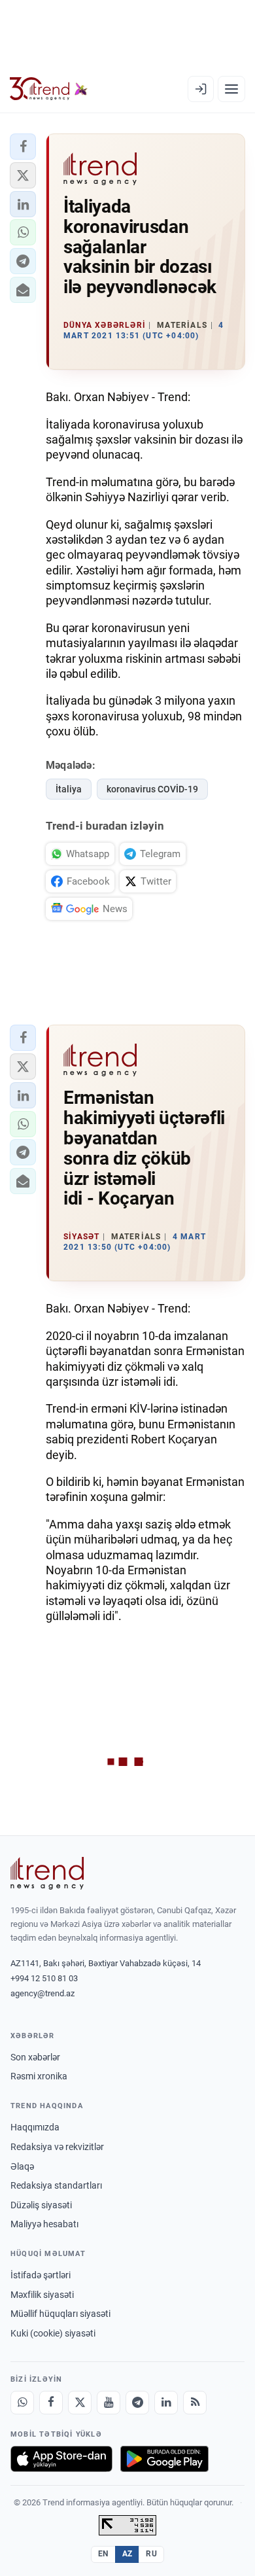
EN (103, 2554)
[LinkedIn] (166, 2403)
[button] (23, 147)
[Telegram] (137, 2403)
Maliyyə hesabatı (44, 2224)
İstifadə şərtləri (41, 2275)
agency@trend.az (42, 1993)
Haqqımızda (35, 2127)
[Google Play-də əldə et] (164, 2459)
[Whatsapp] (22, 2403)
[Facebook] (51, 2403)
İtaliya (69, 789)
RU (151, 2554)
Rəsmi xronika (39, 2076)
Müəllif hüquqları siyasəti (60, 2314)
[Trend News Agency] (47, 1873)
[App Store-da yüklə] (61, 2459)
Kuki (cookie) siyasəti (53, 2333)
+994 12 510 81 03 (44, 1978)
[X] (80, 2403)
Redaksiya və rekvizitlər (57, 2147)
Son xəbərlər (35, 2057)
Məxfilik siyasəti (42, 2295)
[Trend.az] (49, 89)
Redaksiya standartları (56, 2185)
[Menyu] (231, 89)
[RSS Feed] (195, 2403)
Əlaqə (22, 2166)
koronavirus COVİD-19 (152, 789)
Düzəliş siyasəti (41, 2205)
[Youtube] (109, 2403)
